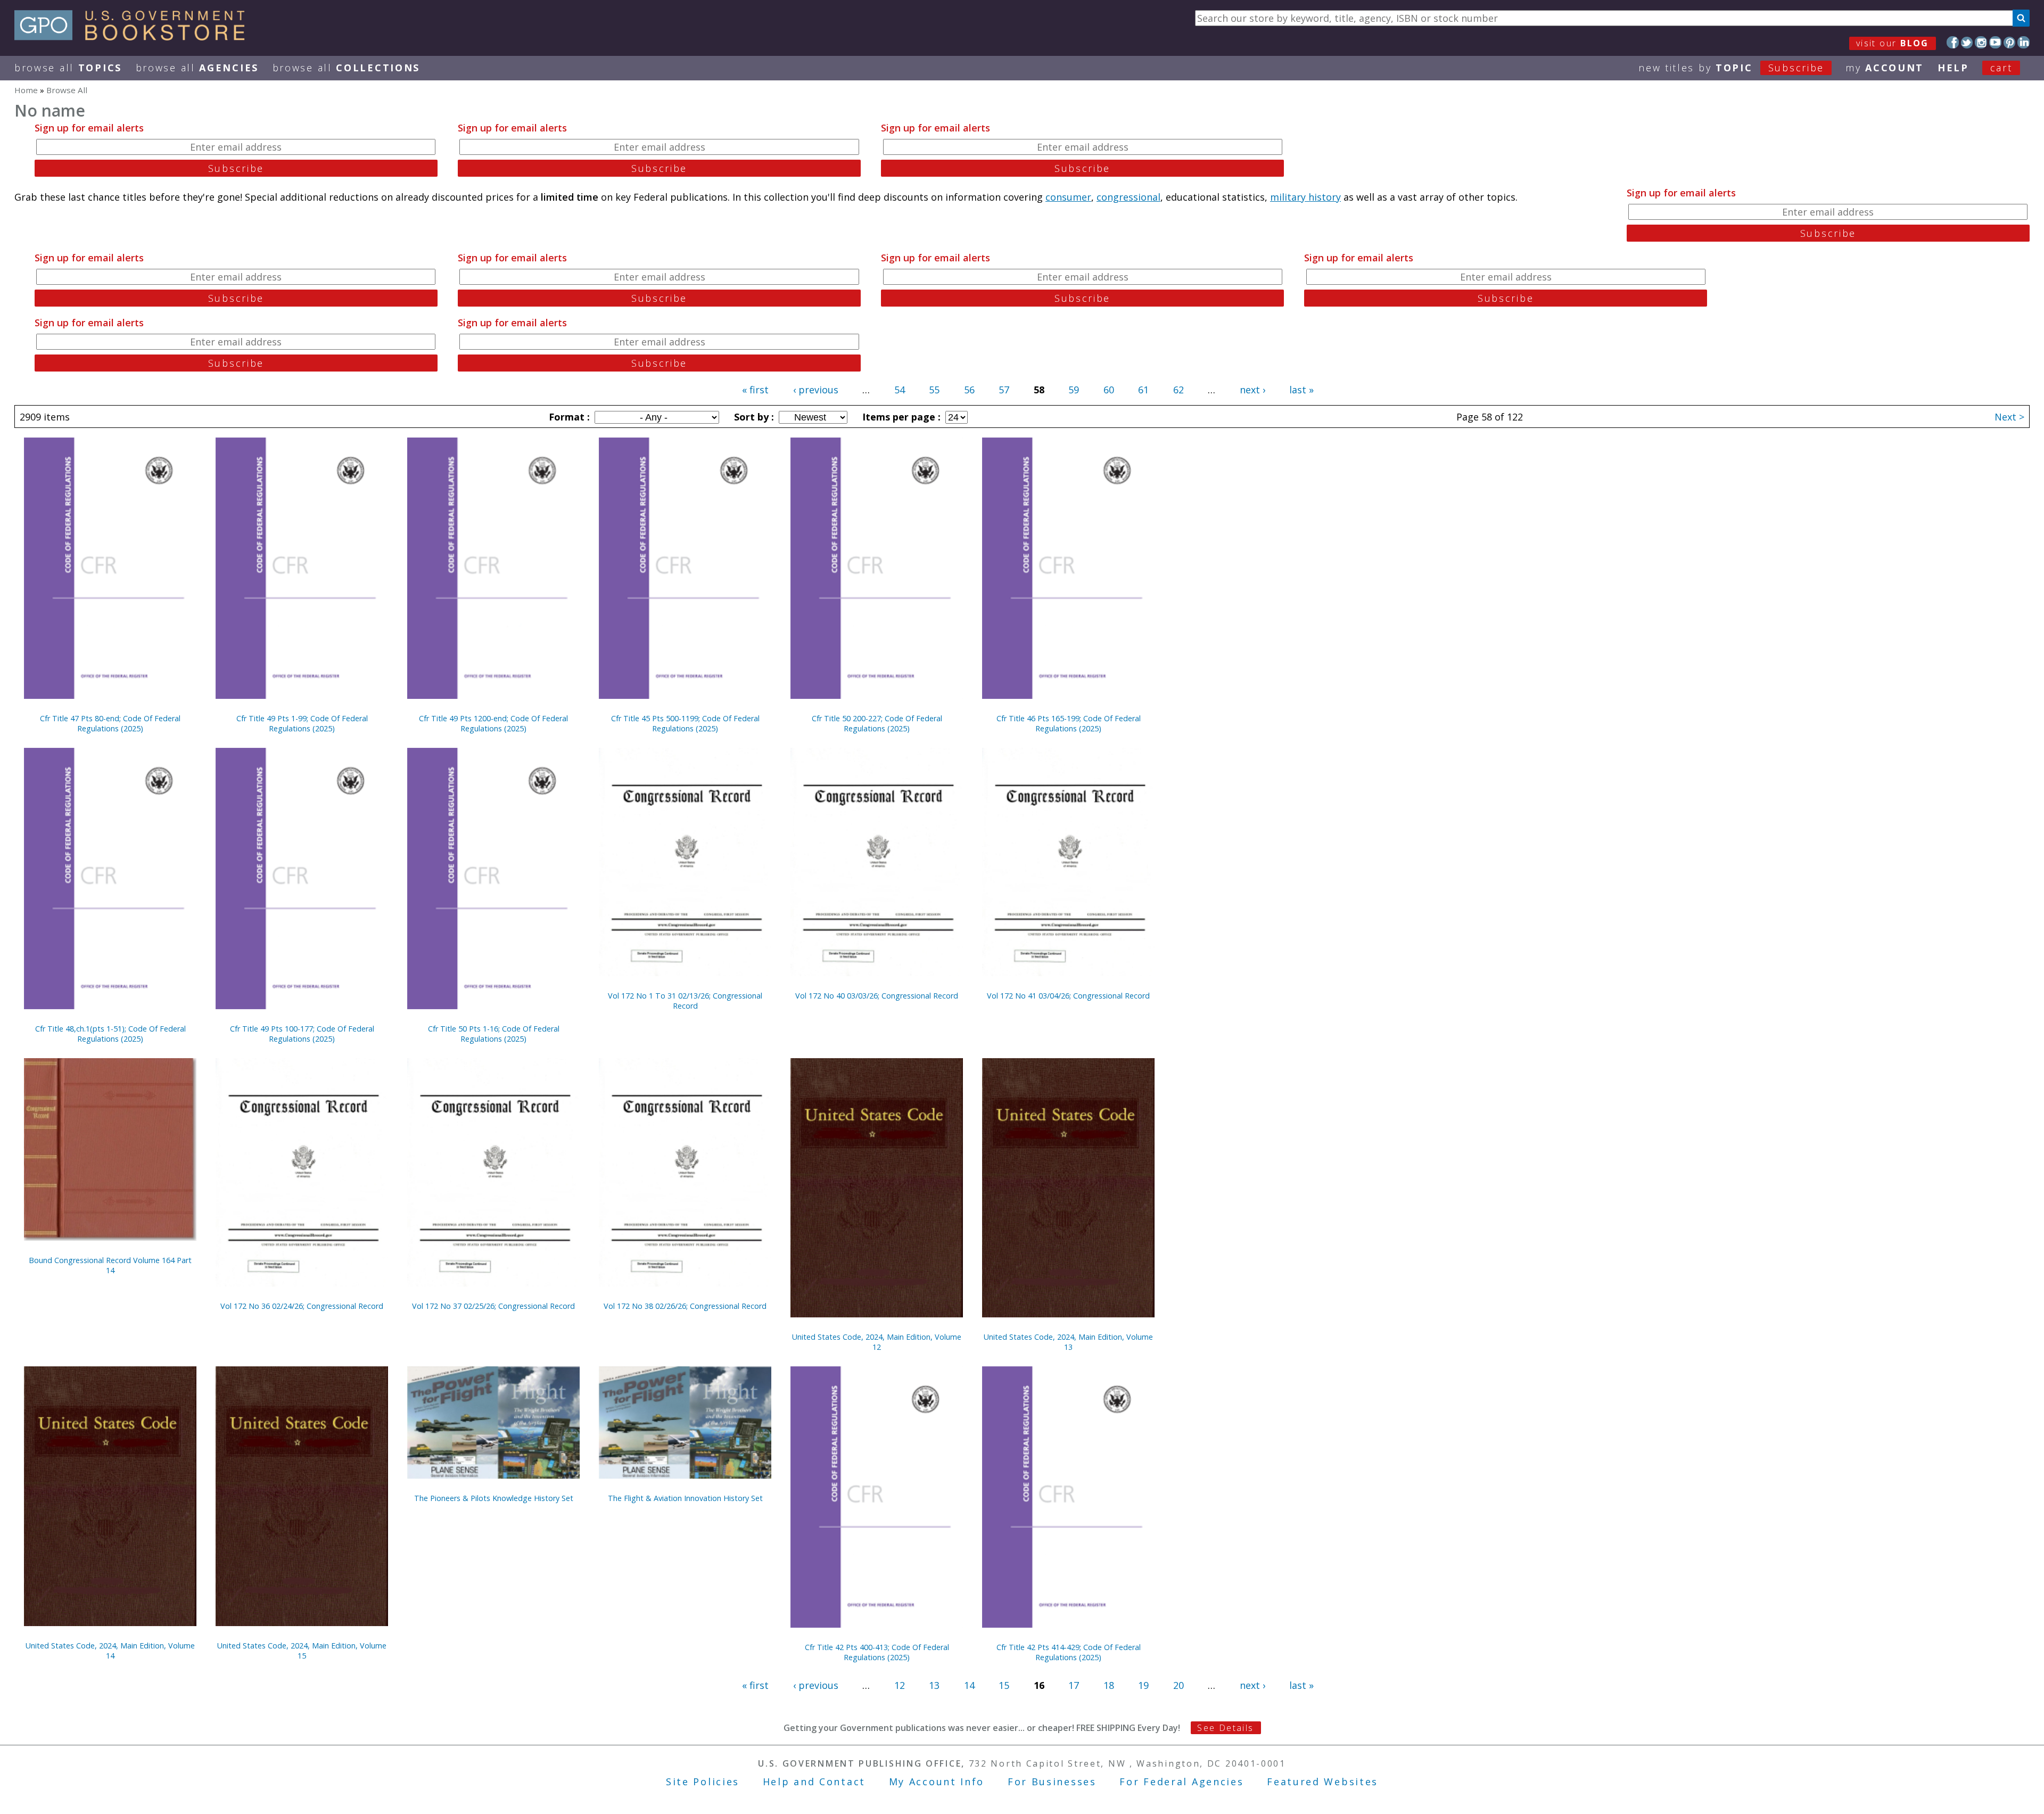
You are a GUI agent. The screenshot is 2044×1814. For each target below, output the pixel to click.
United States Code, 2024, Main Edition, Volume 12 (877, 1342)
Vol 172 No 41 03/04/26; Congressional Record (1068, 996)
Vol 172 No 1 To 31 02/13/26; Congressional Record (685, 1001)
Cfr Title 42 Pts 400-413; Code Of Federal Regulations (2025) (877, 1652)
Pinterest (2010, 42)
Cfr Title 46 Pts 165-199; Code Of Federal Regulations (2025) (1069, 723)
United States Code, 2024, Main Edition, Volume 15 (302, 1651)
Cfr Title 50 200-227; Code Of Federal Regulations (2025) (877, 723)
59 (1074, 390)
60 (1109, 390)
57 (1004, 390)
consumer (1068, 197)
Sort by (753, 417)
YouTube (1995, 42)
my (1885, 68)
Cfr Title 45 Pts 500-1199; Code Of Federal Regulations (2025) (685, 723)
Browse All (68, 68)
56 (969, 390)
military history (1305, 197)
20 (1178, 1685)
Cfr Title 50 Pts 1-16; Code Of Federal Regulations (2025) (494, 1034)
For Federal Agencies (1181, 1782)
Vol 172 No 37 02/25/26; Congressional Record (493, 1306)
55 (934, 390)
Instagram (1981, 42)
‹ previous (816, 390)
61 (1143, 390)
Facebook (1953, 42)
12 (900, 1685)
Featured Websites (1322, 1782)
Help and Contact (814, 1782)
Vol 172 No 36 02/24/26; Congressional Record (302, 1306)
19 (1143, 1685)
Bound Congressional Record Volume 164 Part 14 (110, 1265)
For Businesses (1052, 1782)
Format (568, 417)
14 (969, 1685)
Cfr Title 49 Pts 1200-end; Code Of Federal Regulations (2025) (493, 723)
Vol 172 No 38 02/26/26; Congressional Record (685, 1306)
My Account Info (937, 1782)
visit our (1893, 43)
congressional (1128, 197)
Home (26, 90)
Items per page (900, 417)
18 (1109, 1685)
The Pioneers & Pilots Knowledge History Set (494, 1498)
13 (934, 1685)
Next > (2009, 417)
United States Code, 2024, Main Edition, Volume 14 (110, 1651)
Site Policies (703, 1782)
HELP (1953, 68)
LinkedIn (2024, 42)
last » (1301, 390)
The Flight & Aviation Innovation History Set (685, 1498)
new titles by (1731, 68)
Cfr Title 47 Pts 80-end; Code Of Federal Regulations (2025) (110, 723)
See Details (1225, 1728)
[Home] (134, 37)
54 (900, 390)
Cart (2001, 68)
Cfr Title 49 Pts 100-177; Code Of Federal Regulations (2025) (302, 1034)
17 (1074, 1685)
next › (1252, 390)
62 (1178, 390)
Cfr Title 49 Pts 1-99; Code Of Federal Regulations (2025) (302, 723)
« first (755, 390)
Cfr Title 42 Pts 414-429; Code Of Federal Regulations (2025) (1069, 1652)
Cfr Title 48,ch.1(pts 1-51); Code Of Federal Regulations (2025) (110, 1034)
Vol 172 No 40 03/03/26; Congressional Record (877, 996)
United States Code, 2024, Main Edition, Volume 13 (1068, 1342)
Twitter (1967, 42)
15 (1004, 1685)
